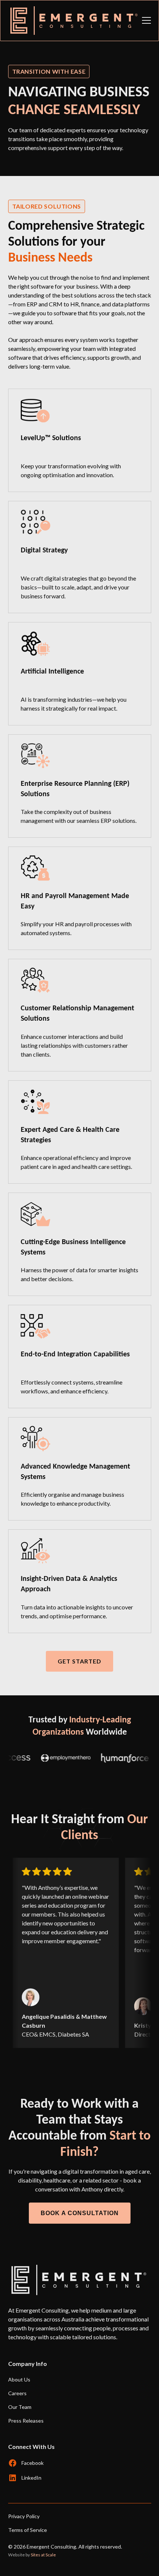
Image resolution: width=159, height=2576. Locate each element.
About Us (19, 2379)
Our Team (20, 2407)
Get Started (79, 1661)
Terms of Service (28, 2530)
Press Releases (26, 2421)
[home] (72, 21)
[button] (145, 20)
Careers (17, 2393)
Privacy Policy (24, 2516)
